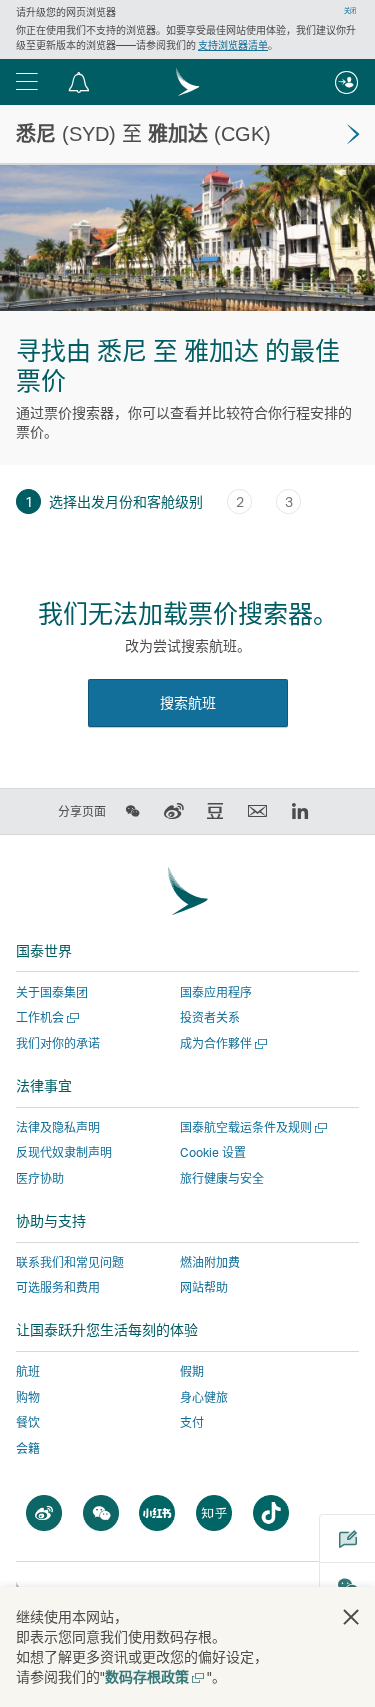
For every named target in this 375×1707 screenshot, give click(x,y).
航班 (28, 1371)
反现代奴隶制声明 (64, 1152)
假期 (192, 1371)
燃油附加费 (210, 1262)
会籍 (28, 1448)
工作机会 (45, 1017)
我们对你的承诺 (58, 1043)
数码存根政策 (153, 1676)
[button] (27, 82)
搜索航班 (188, 702)
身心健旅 (204, 1397)
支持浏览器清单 (233, 45)
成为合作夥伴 (221, 1043)
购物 (28, 1397)
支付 (192, 1422)
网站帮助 (204, 1287)
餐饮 (28, 1422)
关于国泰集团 (52, 992)
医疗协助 (40, 1178)
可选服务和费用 (58, 1287)
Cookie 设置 (213, 1153)
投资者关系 (210, 1017)
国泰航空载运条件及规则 (251, 1127)
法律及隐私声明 (58, 1127)
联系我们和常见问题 (70, 1262)
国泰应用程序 (216, 992)
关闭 (350, 11)
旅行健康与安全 (222, 1178)
